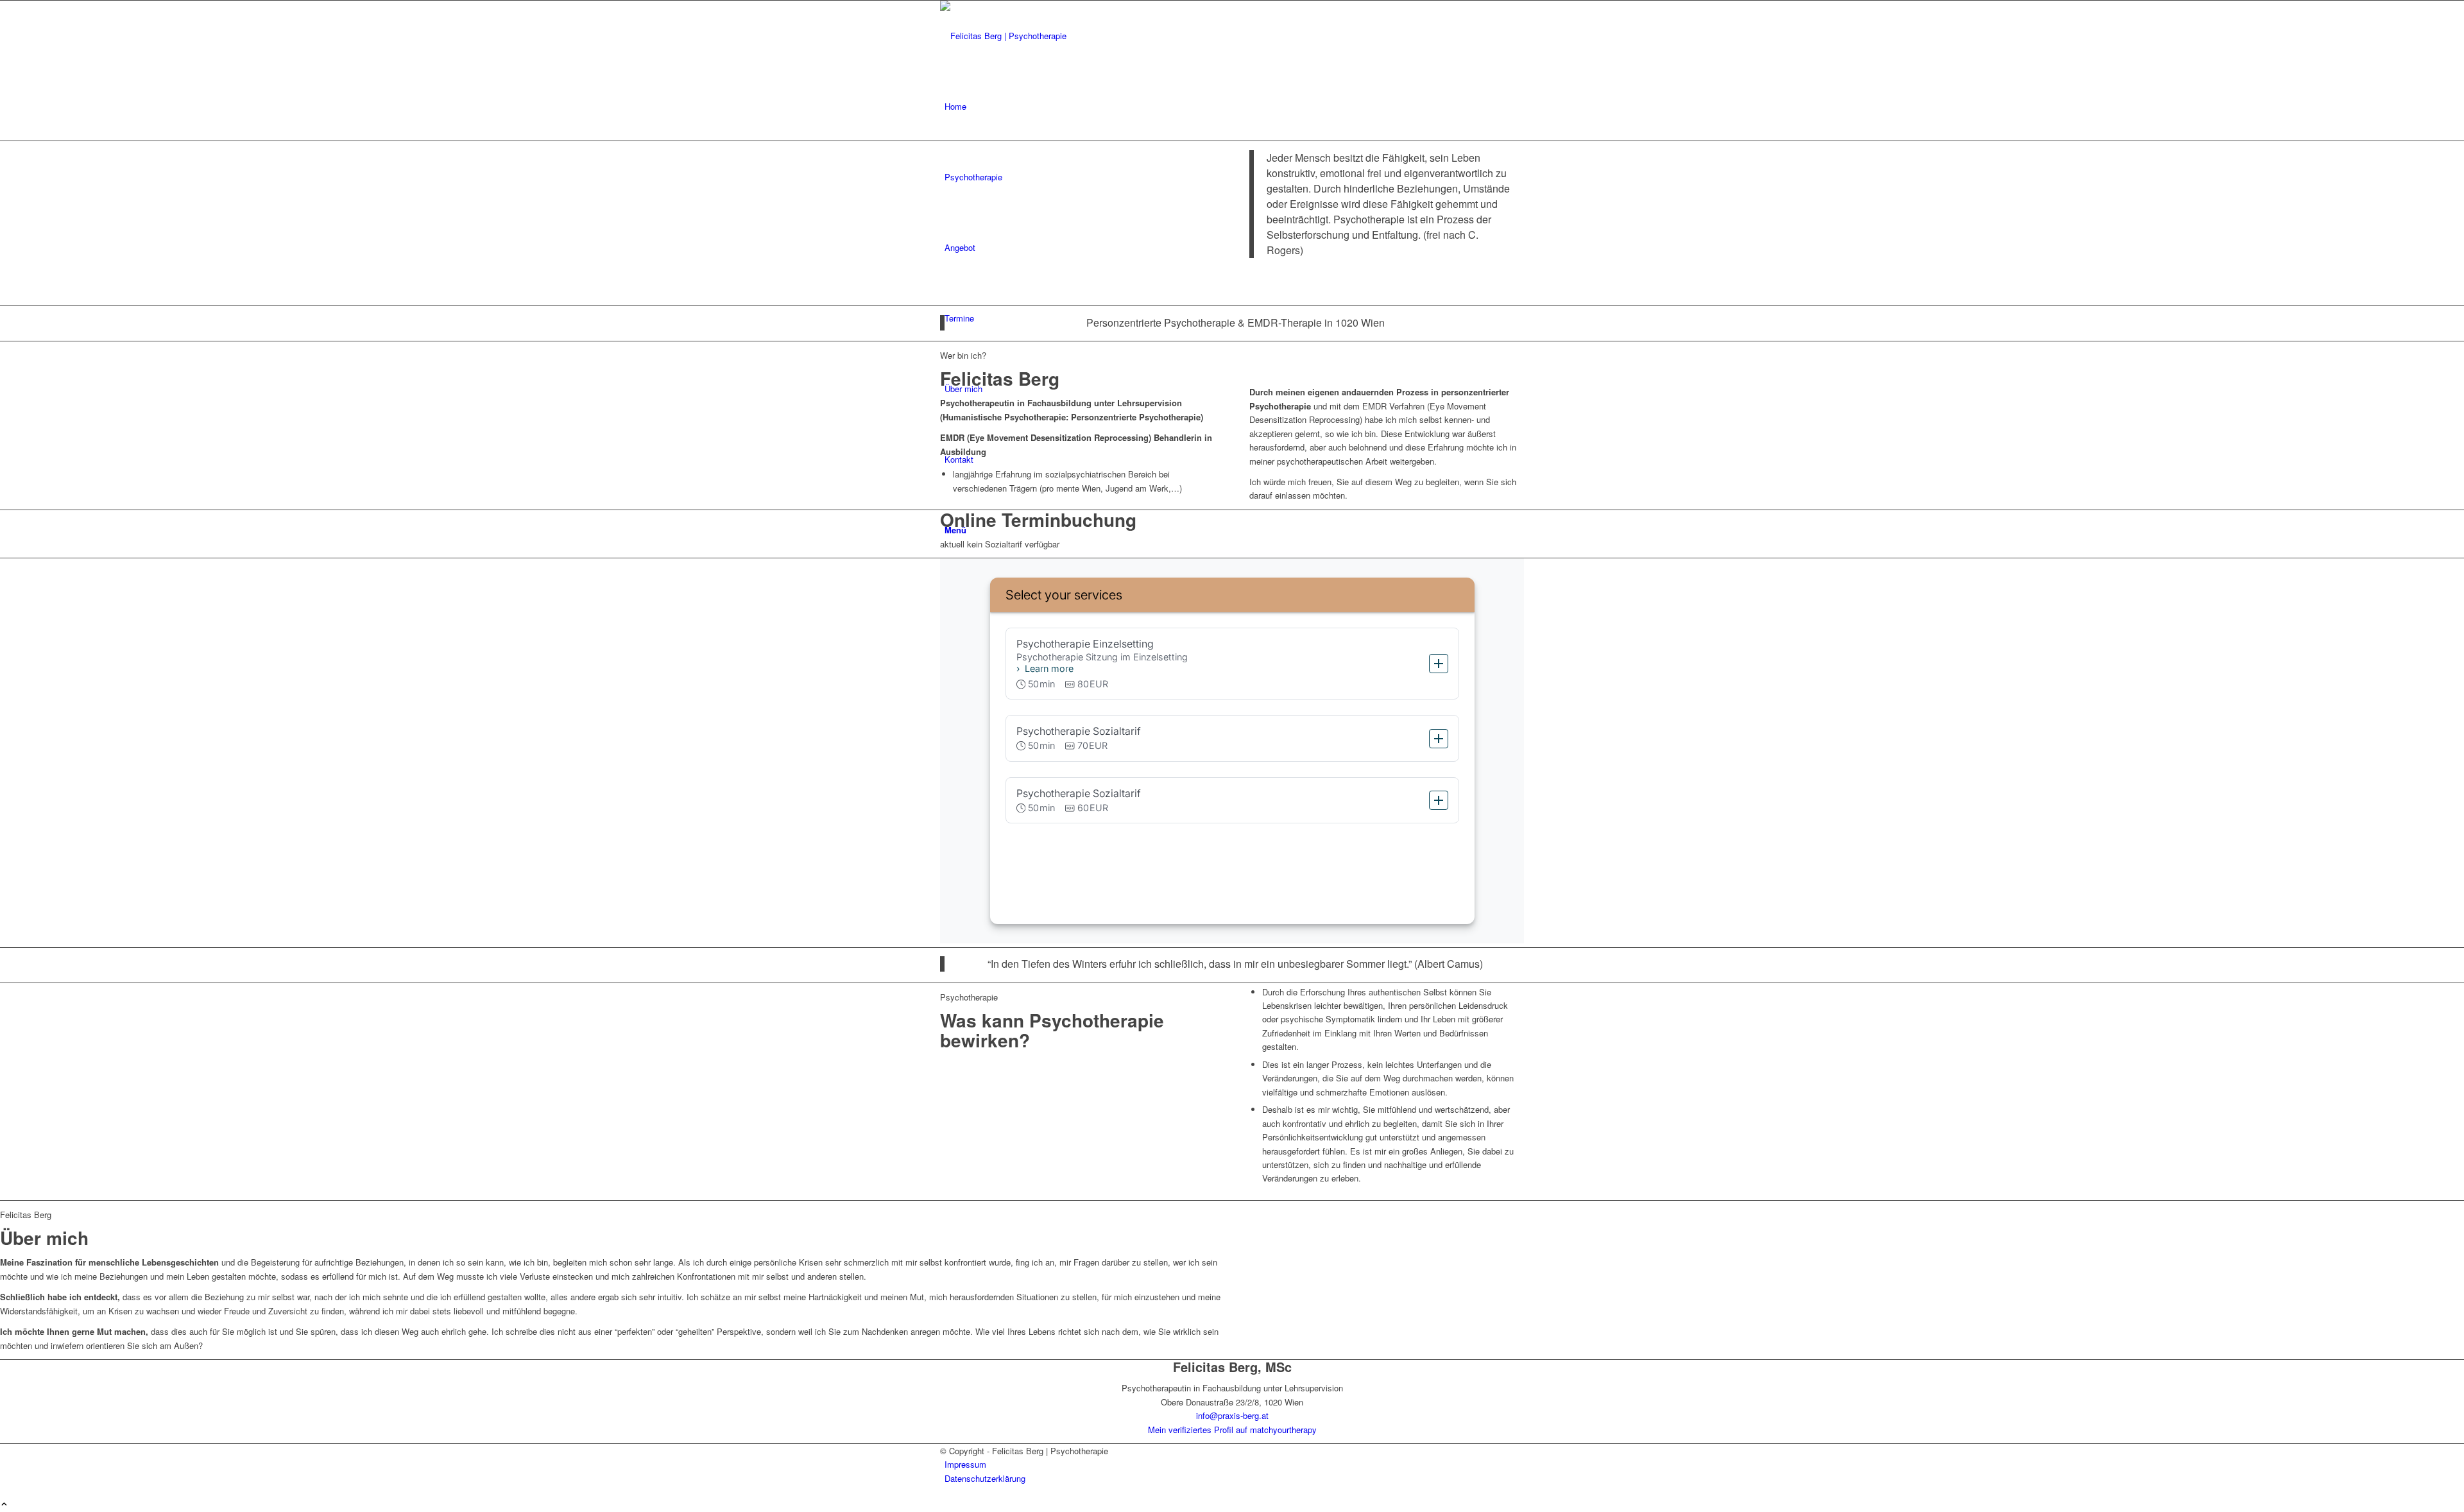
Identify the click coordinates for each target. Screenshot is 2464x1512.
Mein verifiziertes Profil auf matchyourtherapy (1232, 1430)
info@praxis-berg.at (1232, 1415)
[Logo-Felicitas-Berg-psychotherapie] (1036, 36)
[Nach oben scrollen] (4, 1505)
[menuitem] (1234, 107)
